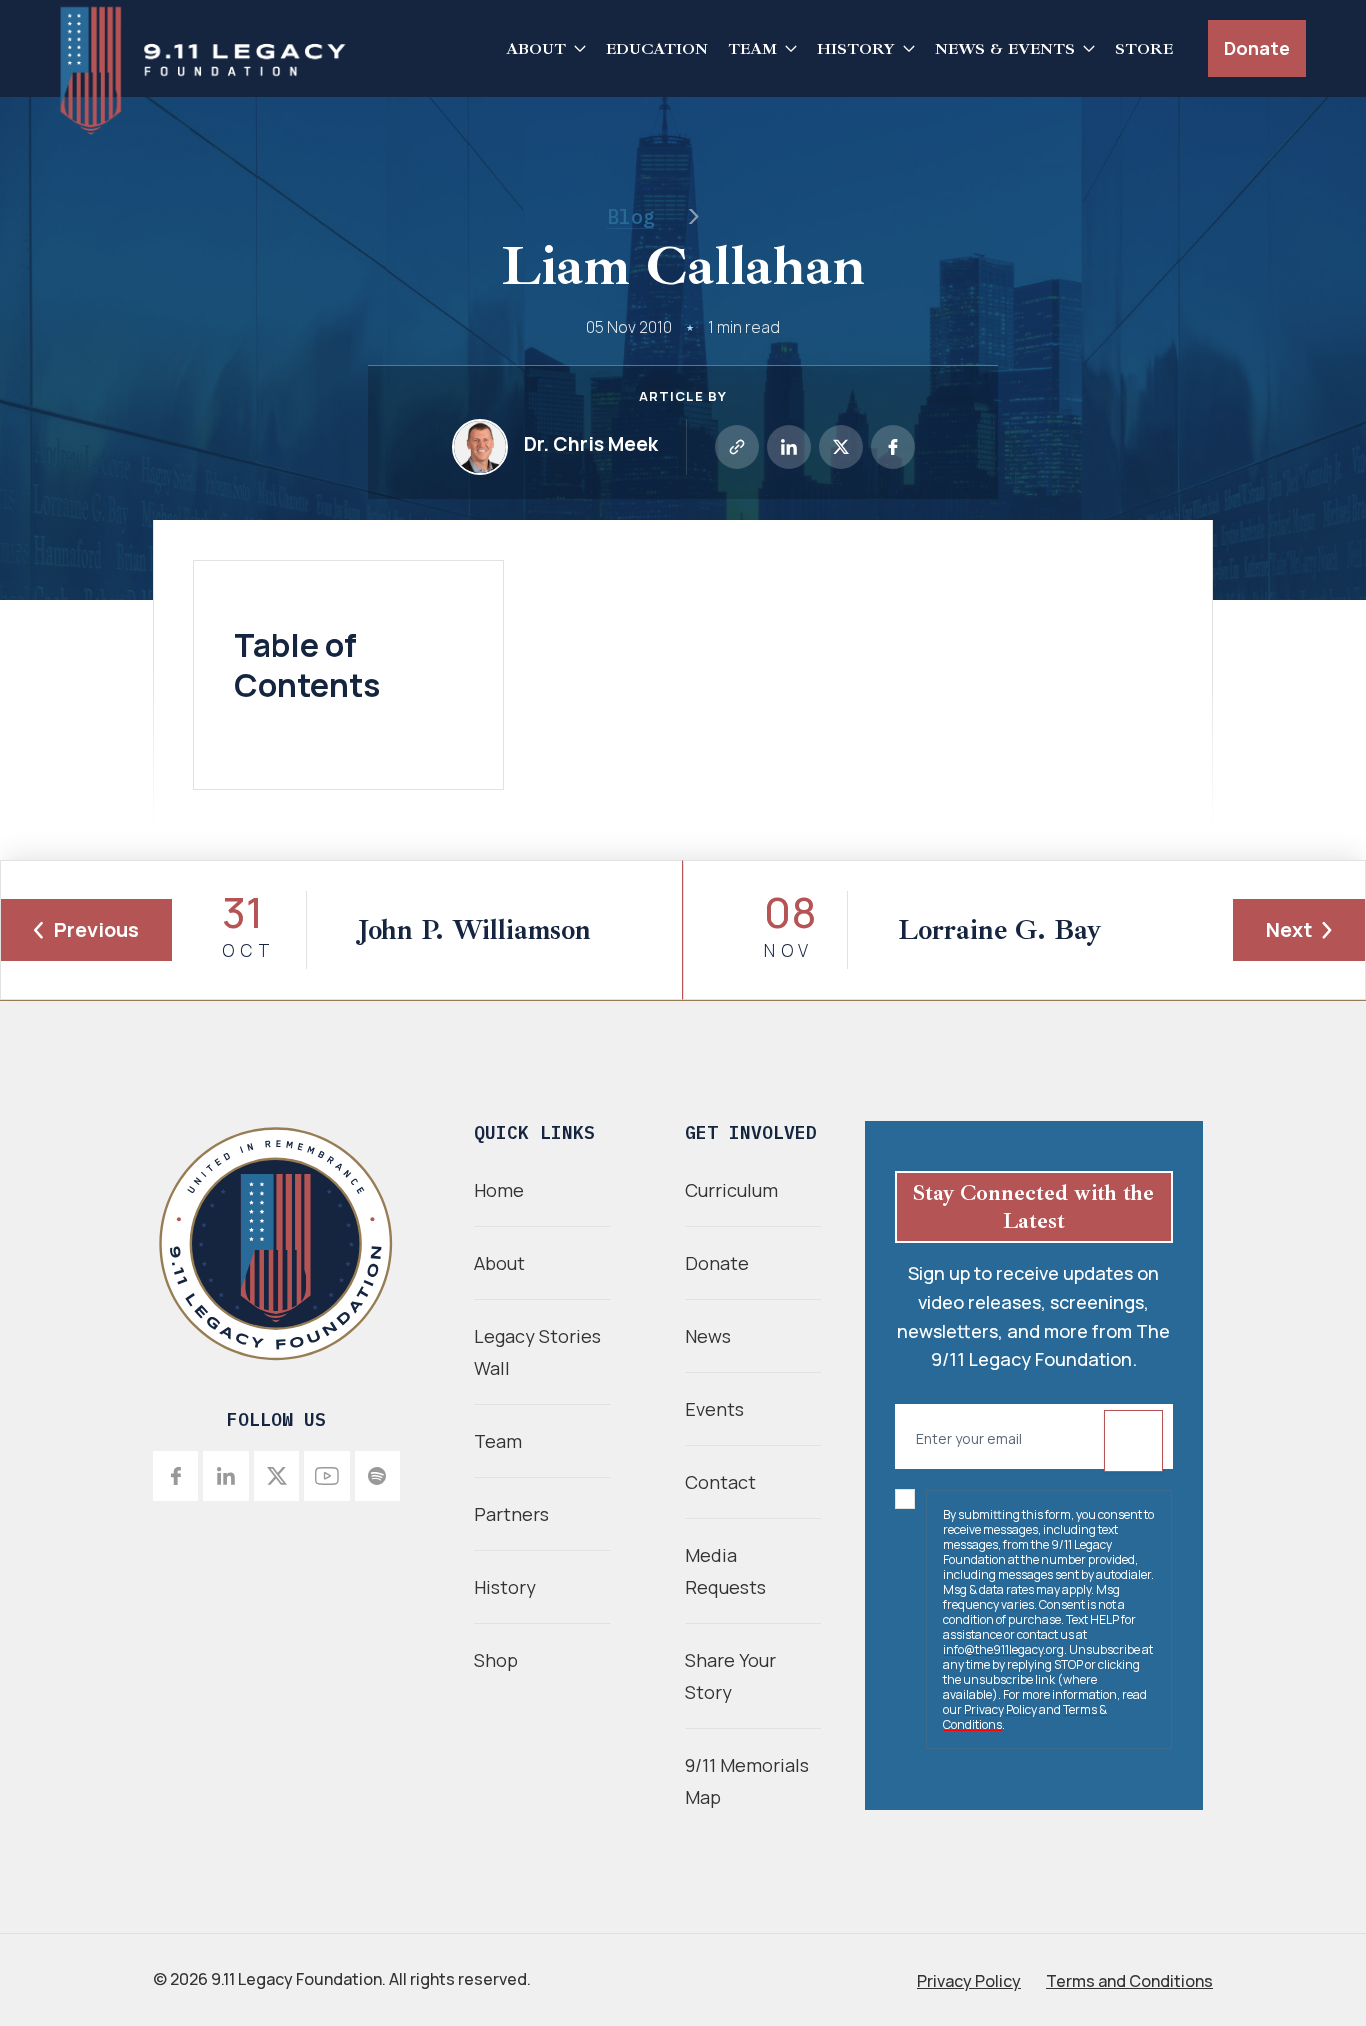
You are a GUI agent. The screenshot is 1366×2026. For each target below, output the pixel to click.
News (708, 1336)
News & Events (1005, 49)
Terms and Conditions (1129, 1981)
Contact (720, 1482)
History (856, 49)
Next (1289, 929)
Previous (96, 929)
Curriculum (731, 1190)
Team (752, 49)
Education (657, 49)
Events (714, 1409)
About (536, 49)
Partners (511, 1514)
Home (499, 1190)
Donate (1257, 48)
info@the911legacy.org (1003, 1649)
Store (1144, 49)
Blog (631, 216)
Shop (496, 1660)
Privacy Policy (1000, 1709)
